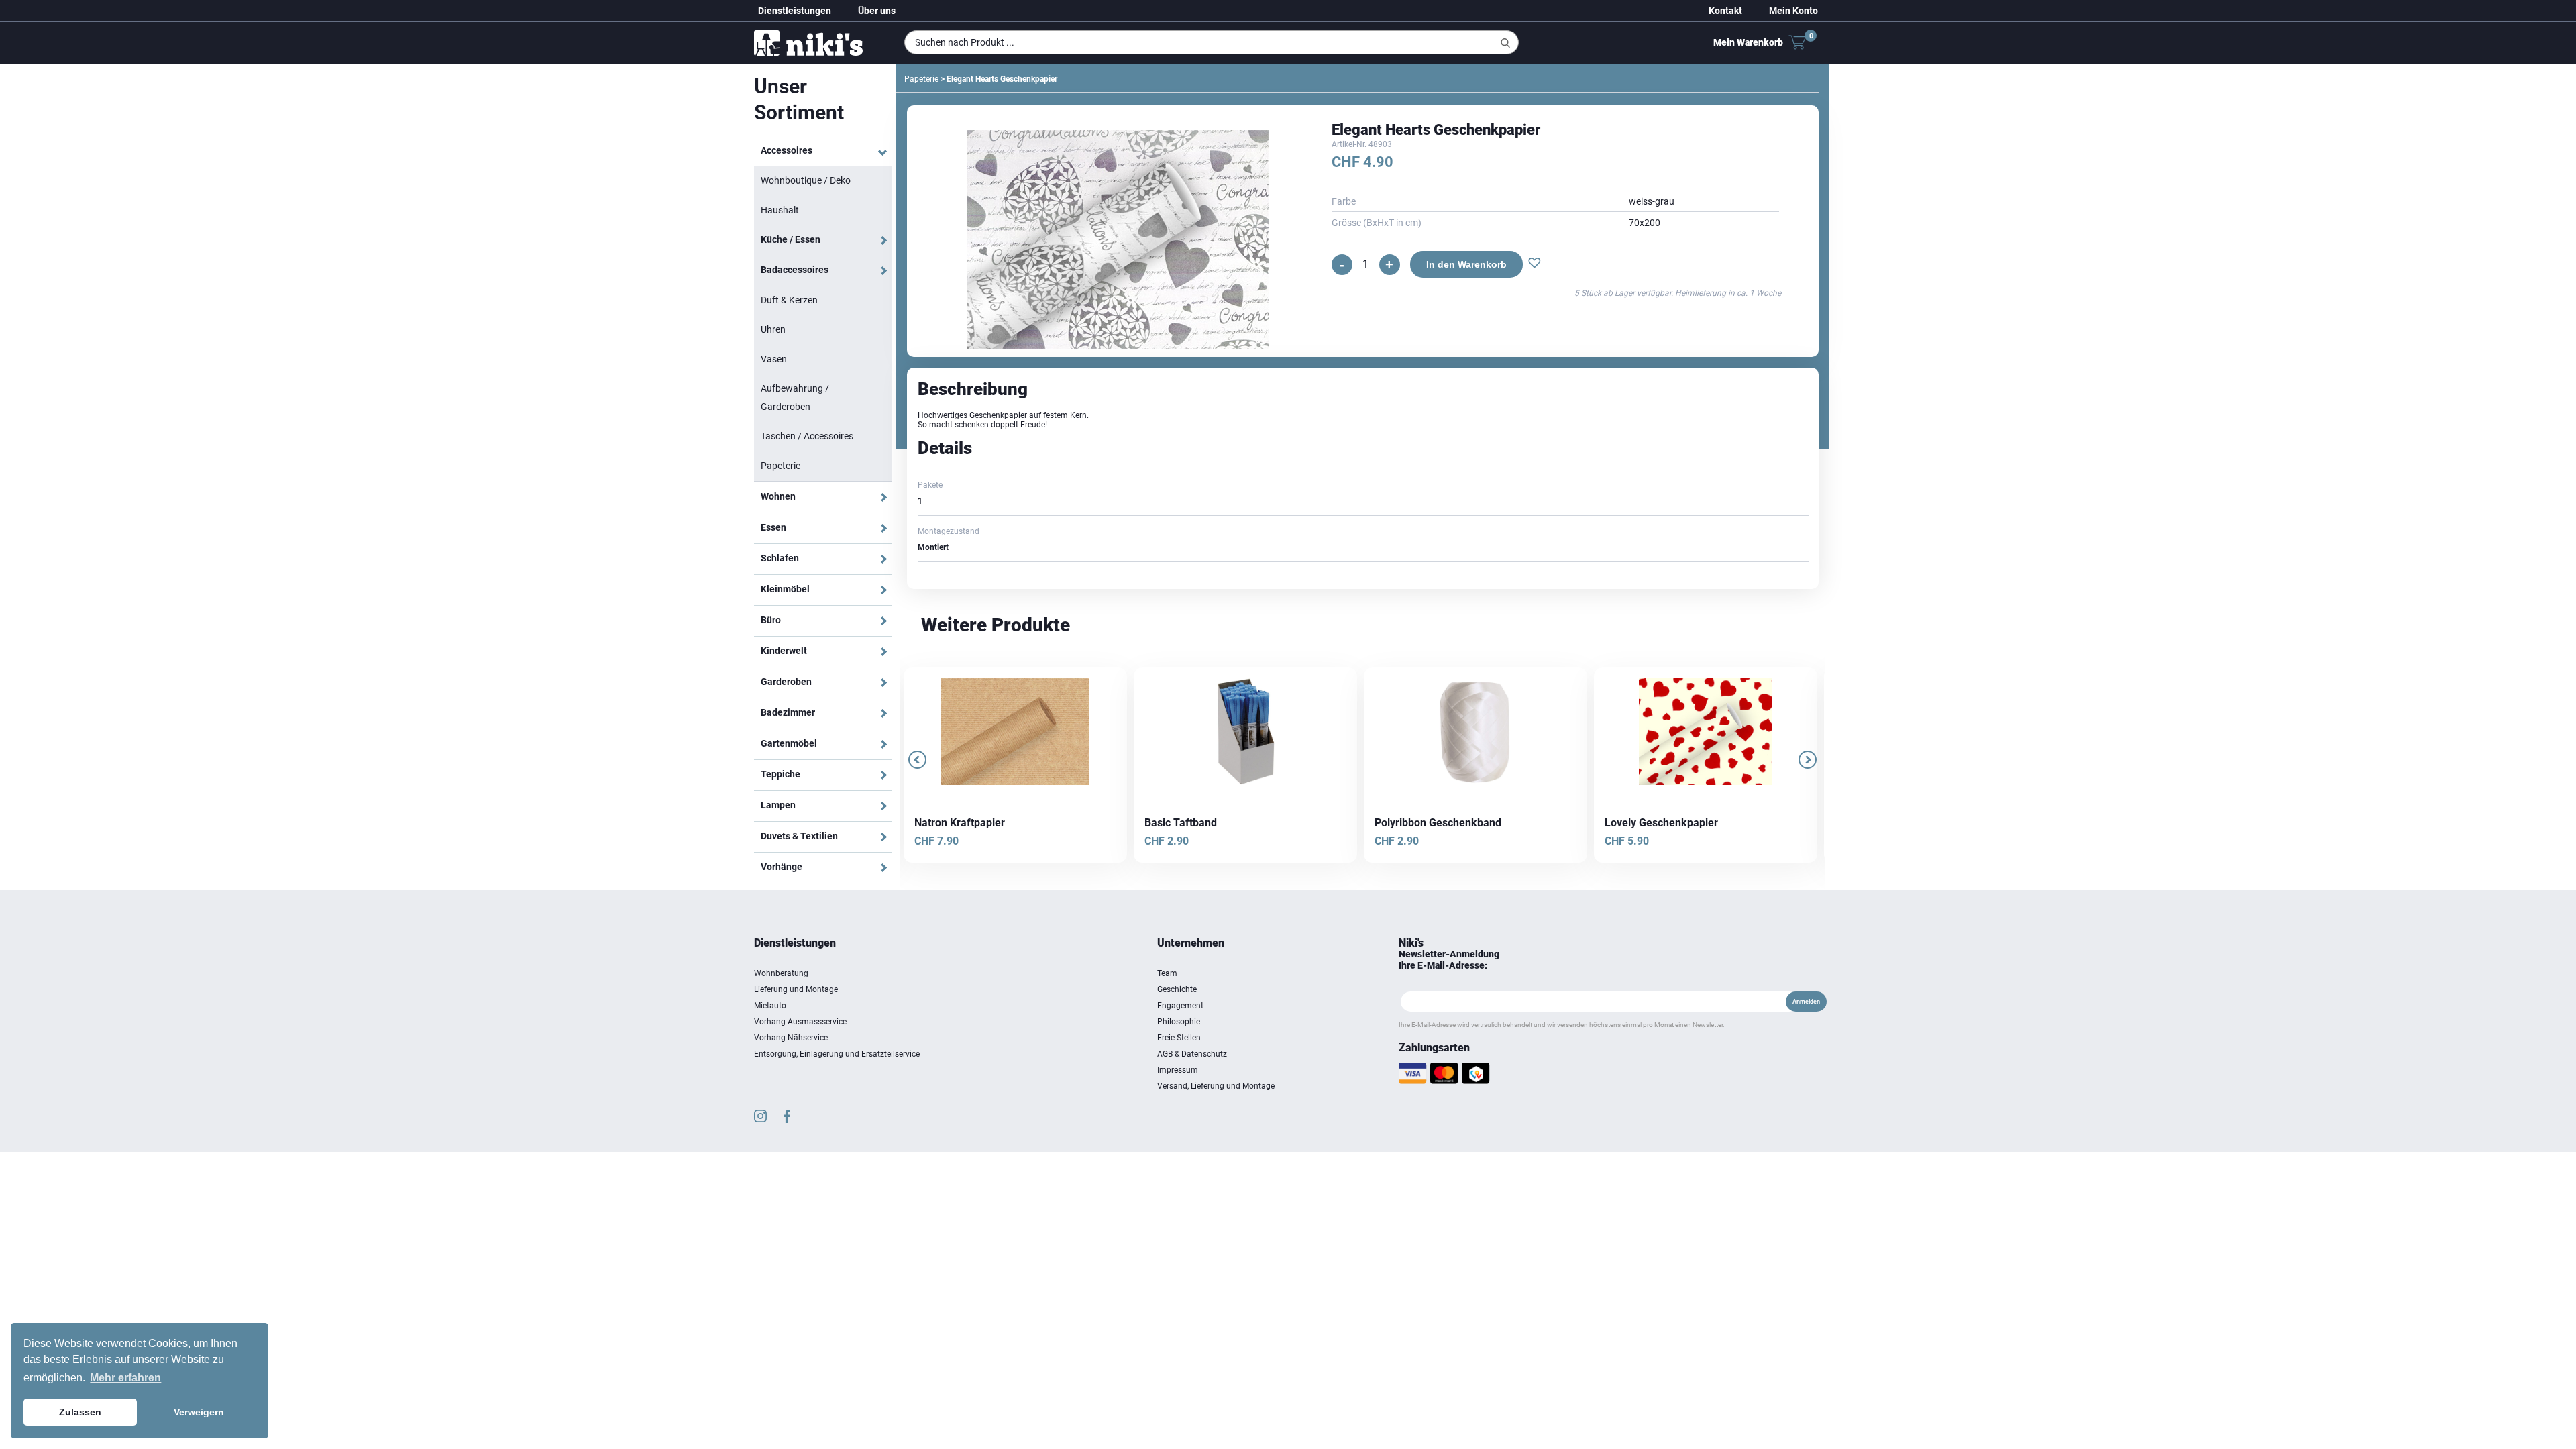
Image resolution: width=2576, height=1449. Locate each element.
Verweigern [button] (199, 1412)
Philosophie (1179, 1022)
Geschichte (1177, 989)
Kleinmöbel (785, 589)
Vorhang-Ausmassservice (800, 1022)
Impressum (1178, 1070)
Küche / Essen (791, 239)
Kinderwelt (784, 651)
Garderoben (786, 682)
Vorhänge (782, 867)
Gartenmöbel (789, 743)
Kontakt (1725, 11)
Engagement (1180, 1006)
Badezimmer (788, 712)
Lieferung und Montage (796, 989)
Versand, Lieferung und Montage (1216, 1086)
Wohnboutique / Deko (806, 180)
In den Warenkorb (1462, 264)
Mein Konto (1793, 11)
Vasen (774, 359)
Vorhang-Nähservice (791, 1038)
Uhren (773, 329)
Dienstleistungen (795, 11)
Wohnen (778, 496)
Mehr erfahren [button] (125, 1378)
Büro (771, 620)
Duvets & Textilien (799, 836)
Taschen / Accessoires (807, 436)
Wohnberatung (781, 973)
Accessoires (787, 150)
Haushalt (780, 210)
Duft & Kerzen (789, 300)
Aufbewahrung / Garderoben (795, 397)
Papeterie (781, 466)
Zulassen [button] (80, 1412)
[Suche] (1505, 43)
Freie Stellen (1179, 1038)
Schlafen (780, 558)
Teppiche (781, 774)
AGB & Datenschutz (1192, 1054)
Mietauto (770, 1006)
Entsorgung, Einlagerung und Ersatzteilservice (837, 1054)
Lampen (778, 805)
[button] (1531, 264)
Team (1167, 973)
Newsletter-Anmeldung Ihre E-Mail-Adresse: (1449, 960)
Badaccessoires (795, 270)
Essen (773, 527)
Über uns (877, 11)
